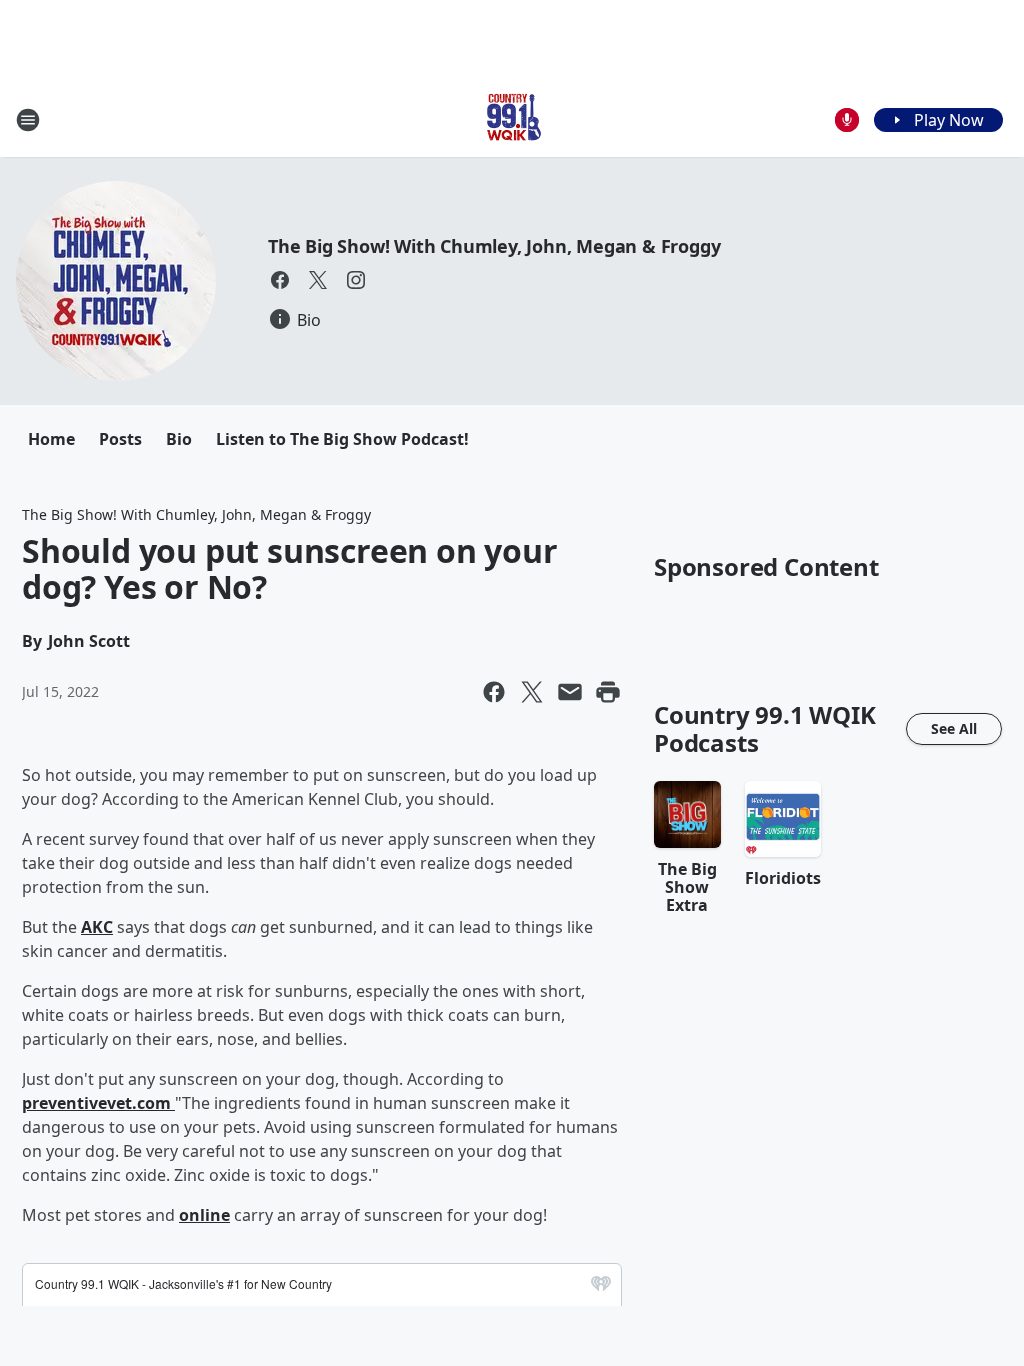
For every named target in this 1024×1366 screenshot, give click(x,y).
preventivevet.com (98, 1103)
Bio (179, 439)
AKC (97, 927)
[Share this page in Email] (570, 692)
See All (954, 728)
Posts (120, 439)
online (204, 1215)
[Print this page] (608, 692)
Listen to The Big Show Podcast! (342, 439)
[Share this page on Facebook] (494, 692)
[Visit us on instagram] (356, 280)
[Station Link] (512, 119)
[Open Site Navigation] (28, 120)
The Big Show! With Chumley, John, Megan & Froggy (494, 246)
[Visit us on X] (318, 280)
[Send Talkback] (847, 120)
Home (51, 439)
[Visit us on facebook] (280, 280)
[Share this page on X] (532, 692)
